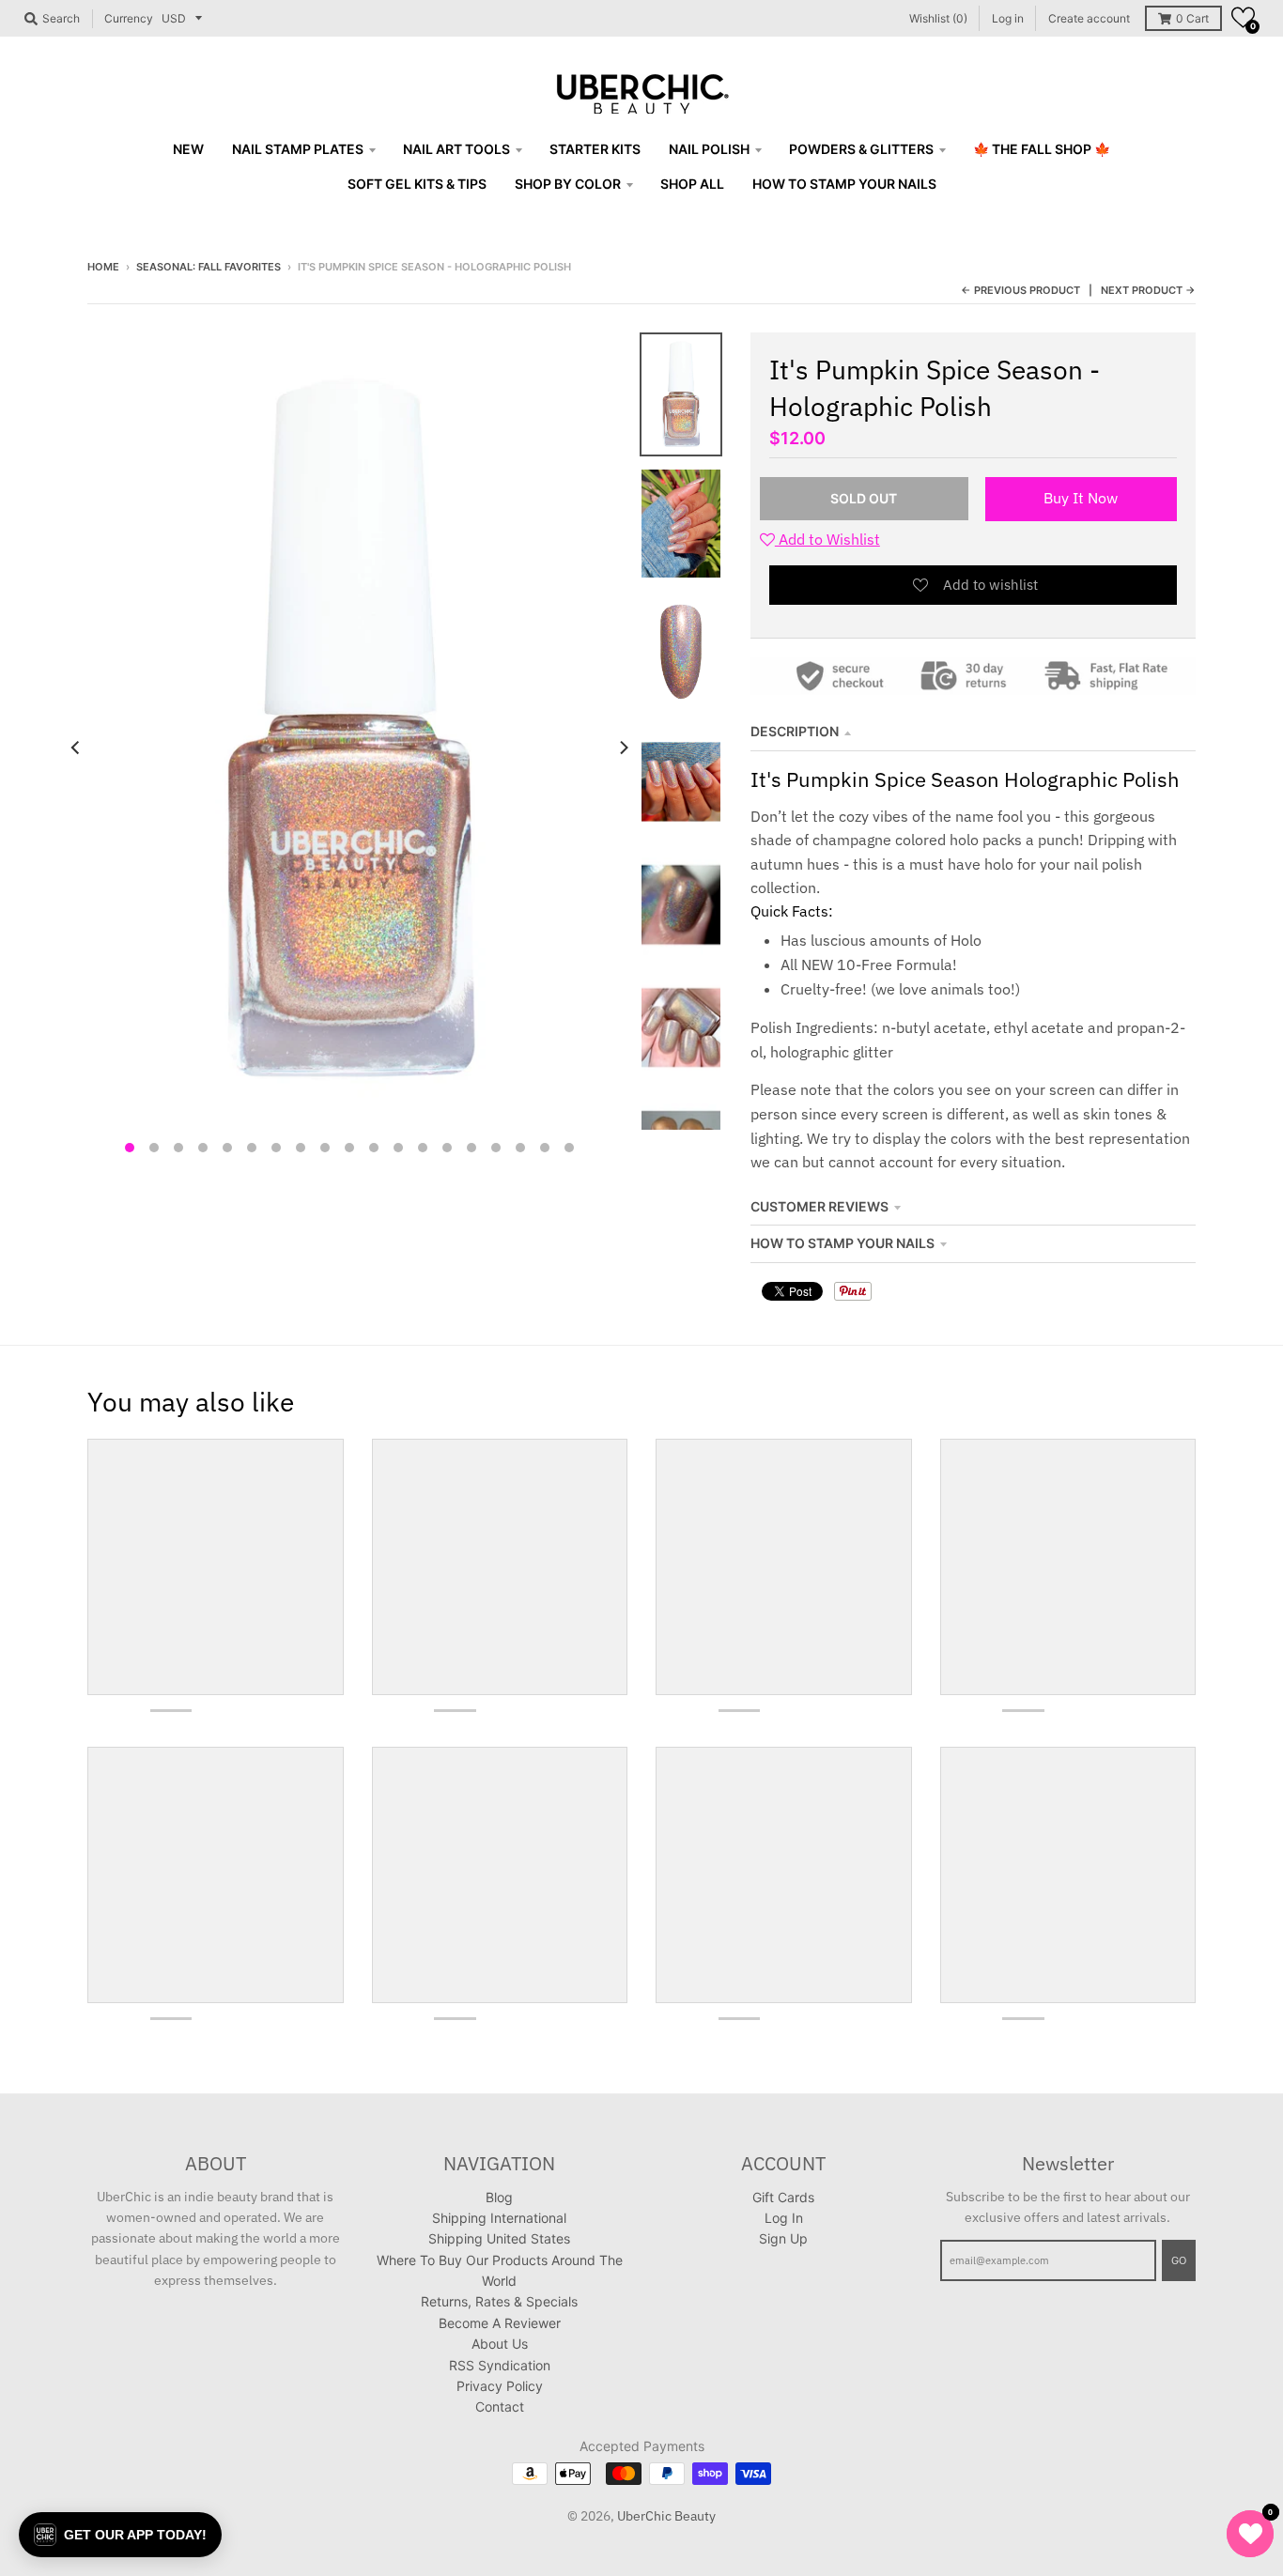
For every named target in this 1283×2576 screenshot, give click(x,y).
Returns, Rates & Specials (499, 2301)
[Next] (623, 748)
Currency (129, 18)
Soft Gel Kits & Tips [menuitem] (417, 184)
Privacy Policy (500, 2386)
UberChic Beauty (666, 2516)
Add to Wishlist (827, 539)
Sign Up (783, 2238)
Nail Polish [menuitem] (709, 149)
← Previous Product (1020, 290)
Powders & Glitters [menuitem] (861, 149)
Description (795, 731)
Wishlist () (938, 18)
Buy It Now (1081, 498)
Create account (1089, 18)
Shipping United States (499, 2238)
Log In (784, 2218)
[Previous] (76, 748)
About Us (500, 2344)
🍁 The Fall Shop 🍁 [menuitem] (1042, 149)
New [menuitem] (188, 149)
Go (1179, 2260)
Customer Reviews (819, 1206)
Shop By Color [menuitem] (568, 184)
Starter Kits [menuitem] (595, 149)
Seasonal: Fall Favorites (209, 267)
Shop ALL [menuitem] (692, 184)
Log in (1008, 18)
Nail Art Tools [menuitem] (456, 149)
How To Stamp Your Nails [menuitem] (844, 184)
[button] (1243, 17)
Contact (500, 2406)
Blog (499, 2197)
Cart (1192, 18)
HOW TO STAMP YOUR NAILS (842, 1243)
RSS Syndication (500, 2365)
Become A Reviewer (500, 2323)
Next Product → (1148, 290)
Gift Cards (783, 2197)
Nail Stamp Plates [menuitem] (298, 149)
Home (103, 267)
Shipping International (499, 2218)
